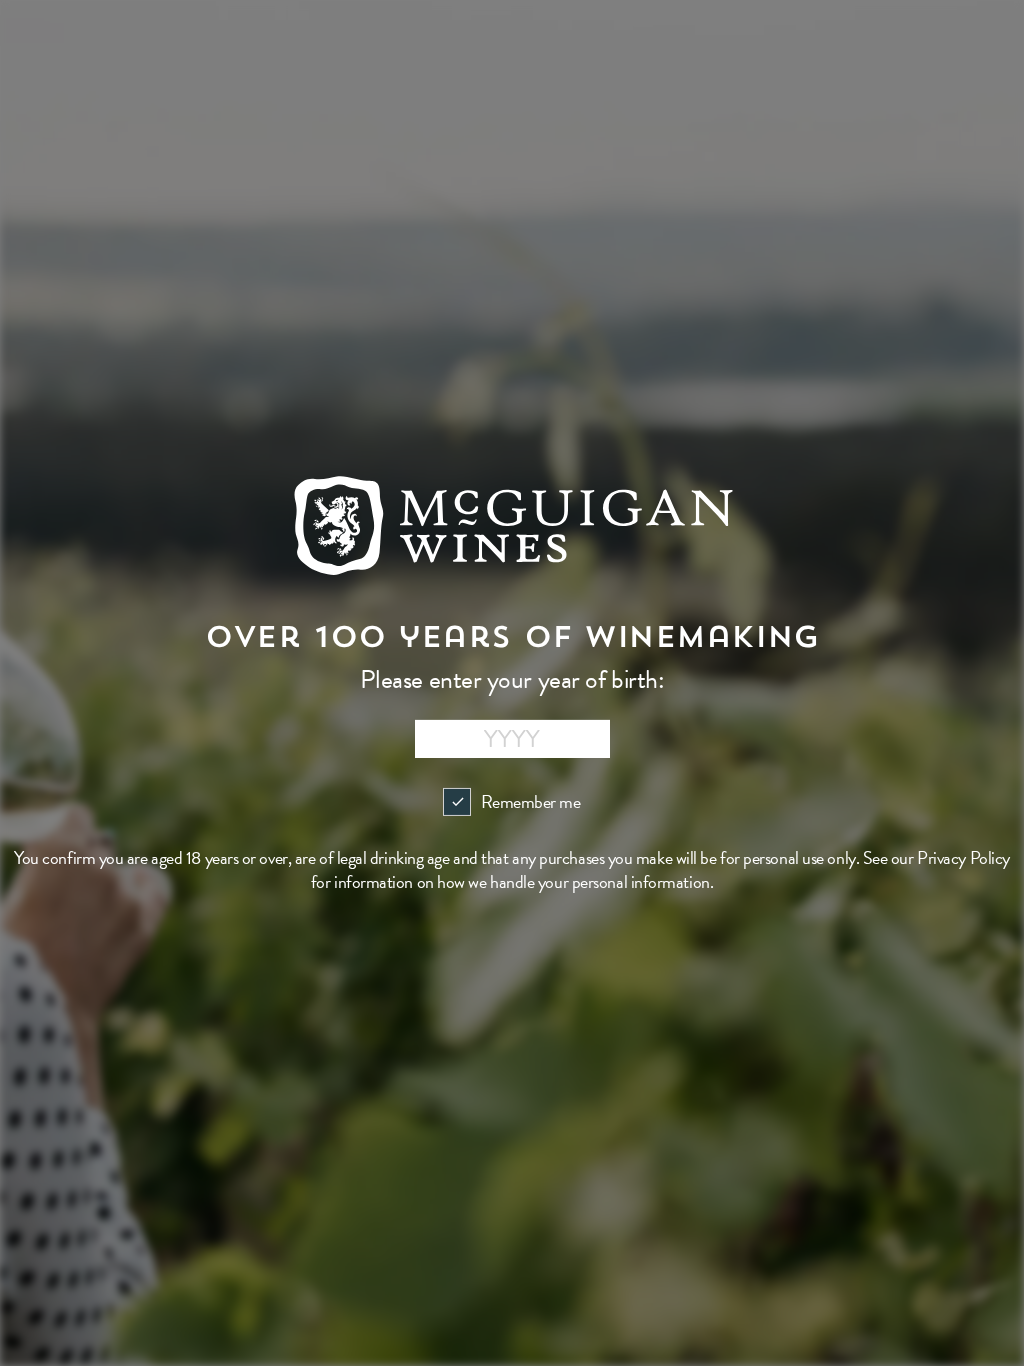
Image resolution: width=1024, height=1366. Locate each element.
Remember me (530, 801)
